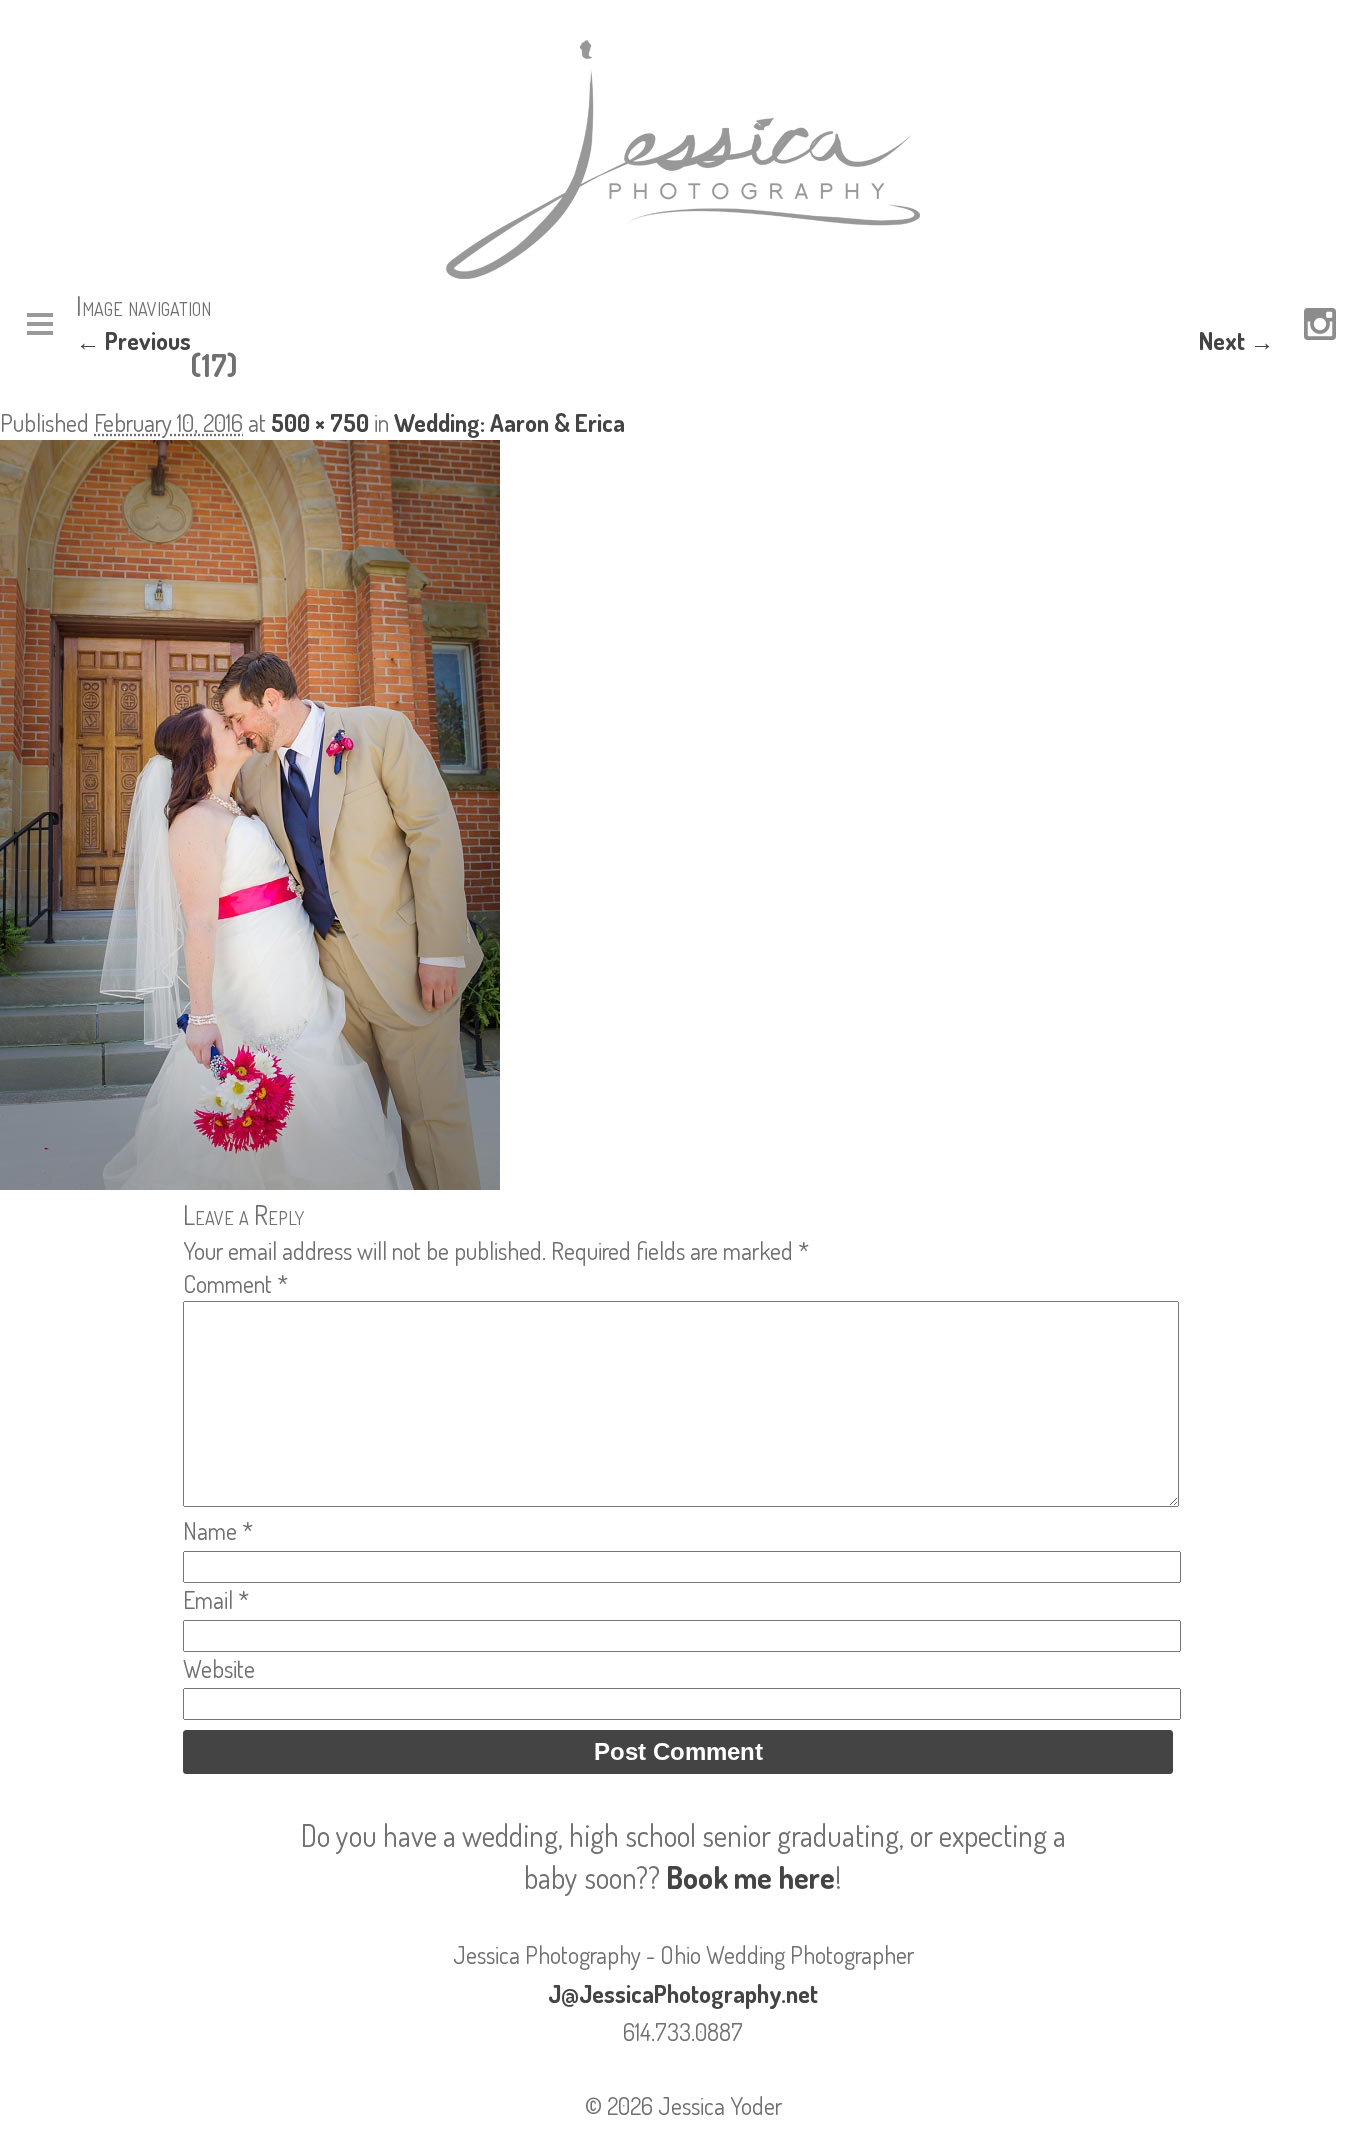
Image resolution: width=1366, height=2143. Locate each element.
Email (216, 1599)
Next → (1236, 340)
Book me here (750, 1877)
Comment (235, 1283)
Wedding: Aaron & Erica (509, 422)
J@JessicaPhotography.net (683, 1993)
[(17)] (250, 1180)
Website (219, 1668)
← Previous (133, 340)
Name (218, 1530)
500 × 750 (320, 422)
